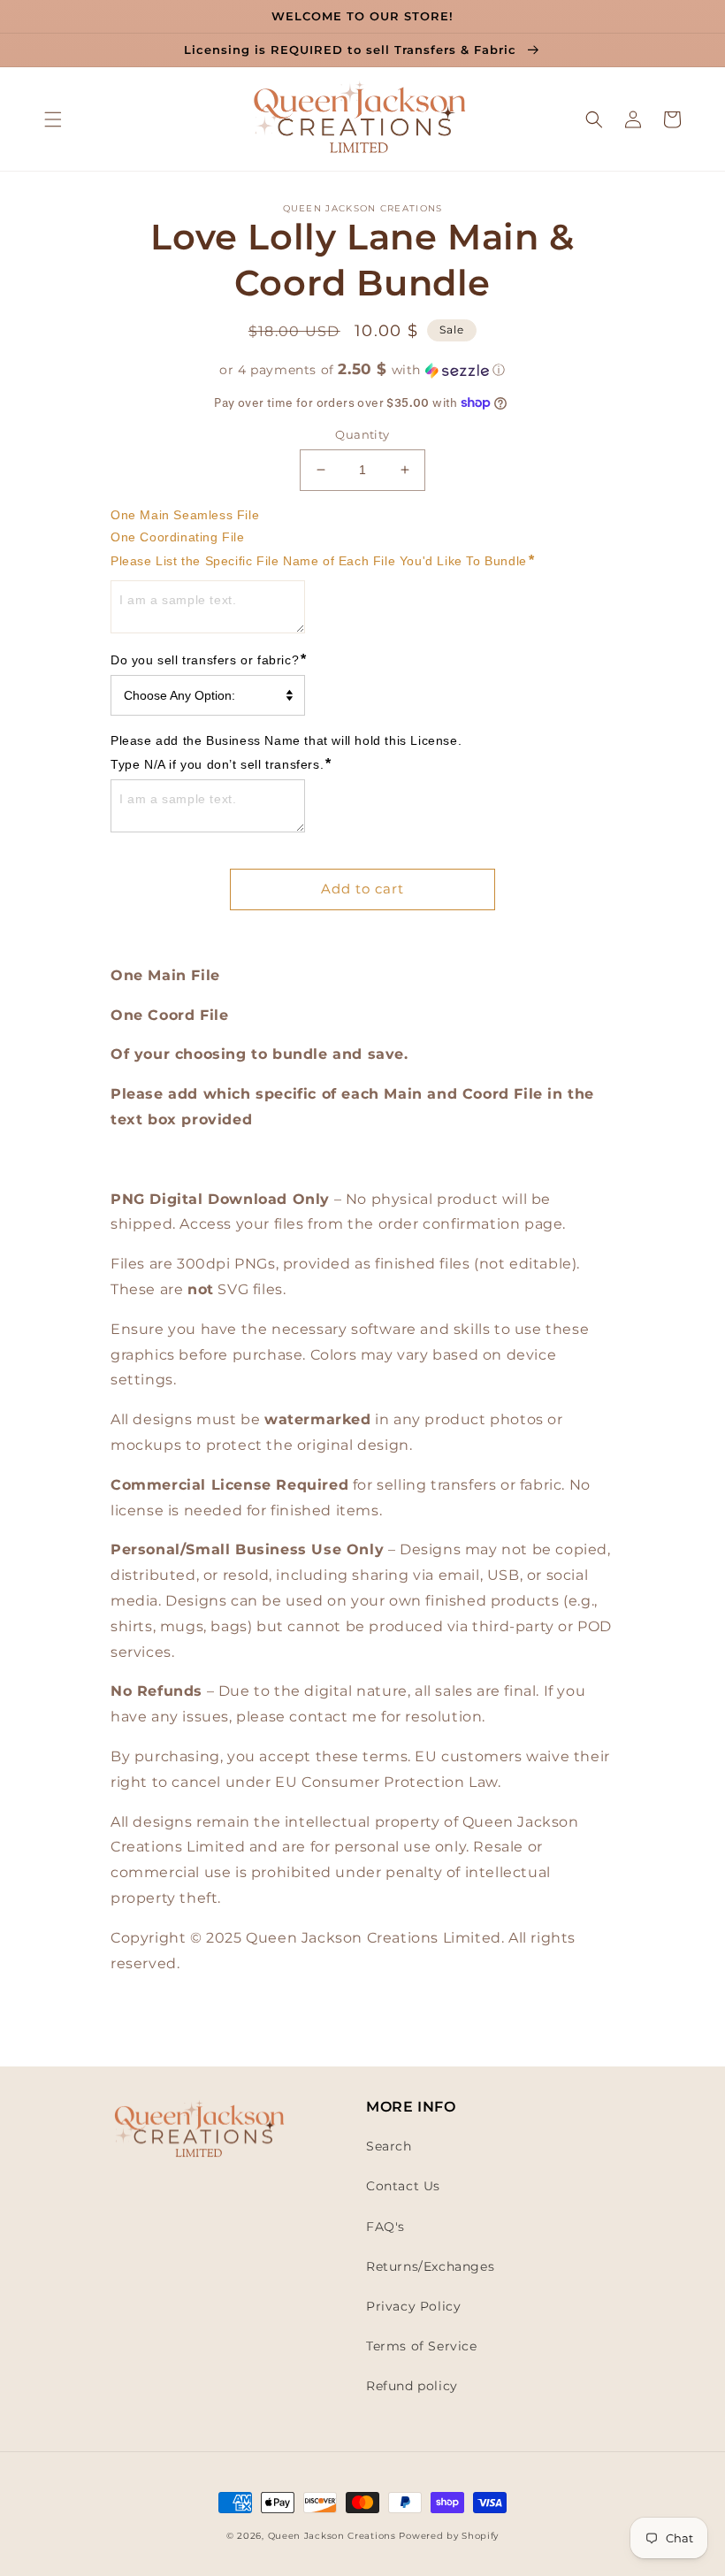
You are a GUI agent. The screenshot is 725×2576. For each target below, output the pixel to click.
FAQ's (385, 2227)
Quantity (362, 434)
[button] (53, 119)
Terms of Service (422, 2346)
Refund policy (412, 2386)
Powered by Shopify (449, 2536)
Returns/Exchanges (430, 2266)
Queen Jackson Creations (334, 2536)
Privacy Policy (413, 2306)
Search (389, 2146)
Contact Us (403, 2186)
